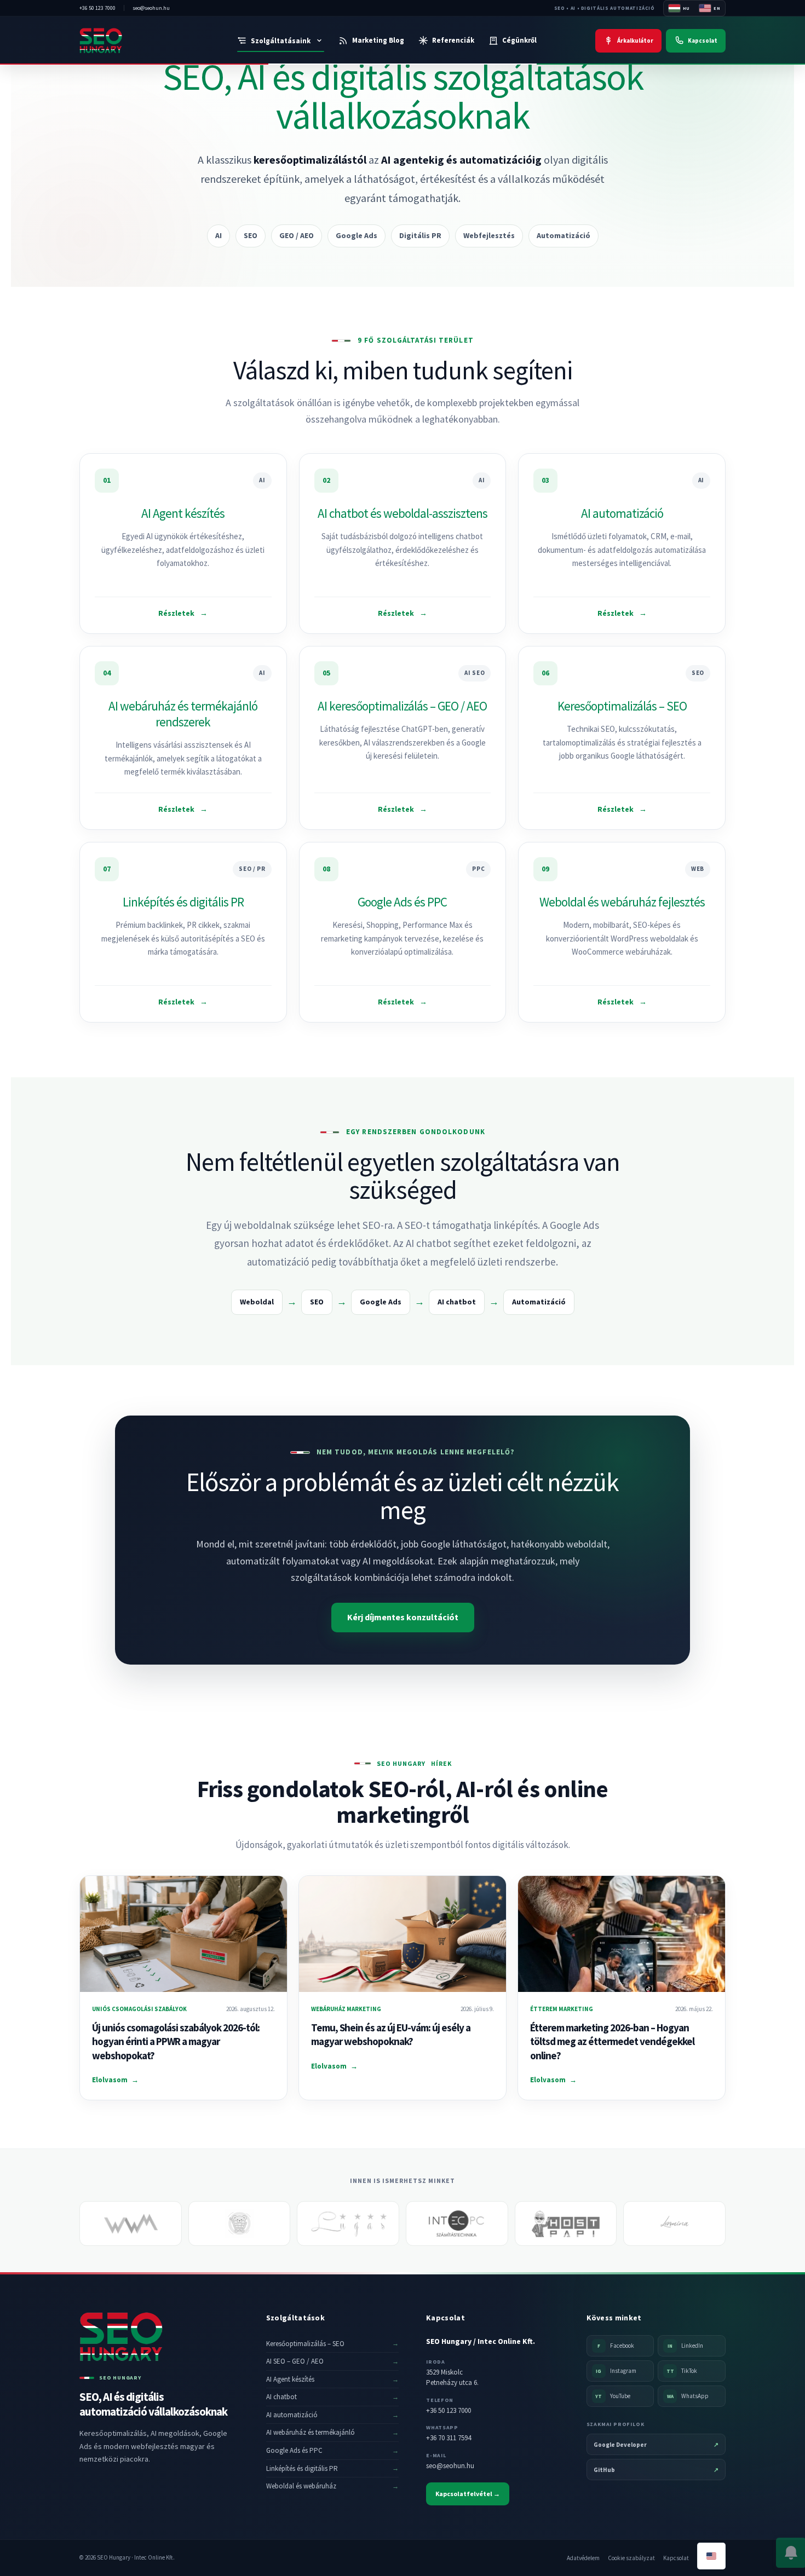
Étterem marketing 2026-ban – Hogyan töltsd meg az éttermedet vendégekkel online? (612, 2041)
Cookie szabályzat (631, 2558)
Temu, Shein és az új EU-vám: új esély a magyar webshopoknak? (391, 2035)
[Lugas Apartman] (348, 2223)
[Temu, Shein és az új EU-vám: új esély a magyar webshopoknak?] (403, 1934)
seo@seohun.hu (450, 2466)
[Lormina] (674, 2223)
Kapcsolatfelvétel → (468, 2494)
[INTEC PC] (457, 2223)
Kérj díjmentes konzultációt (403, 1617)
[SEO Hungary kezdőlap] (125, 41)
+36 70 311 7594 (449, 2438)
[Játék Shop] (240, 2223)
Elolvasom (115, 2080)
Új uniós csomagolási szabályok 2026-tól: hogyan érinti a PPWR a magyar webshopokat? (176, 2041)
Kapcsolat (676, 2558)
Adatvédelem (583, 2558)
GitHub (656, 2470)
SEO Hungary (401, 1764)
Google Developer (656, 2445)
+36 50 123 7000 (449, 2410)
